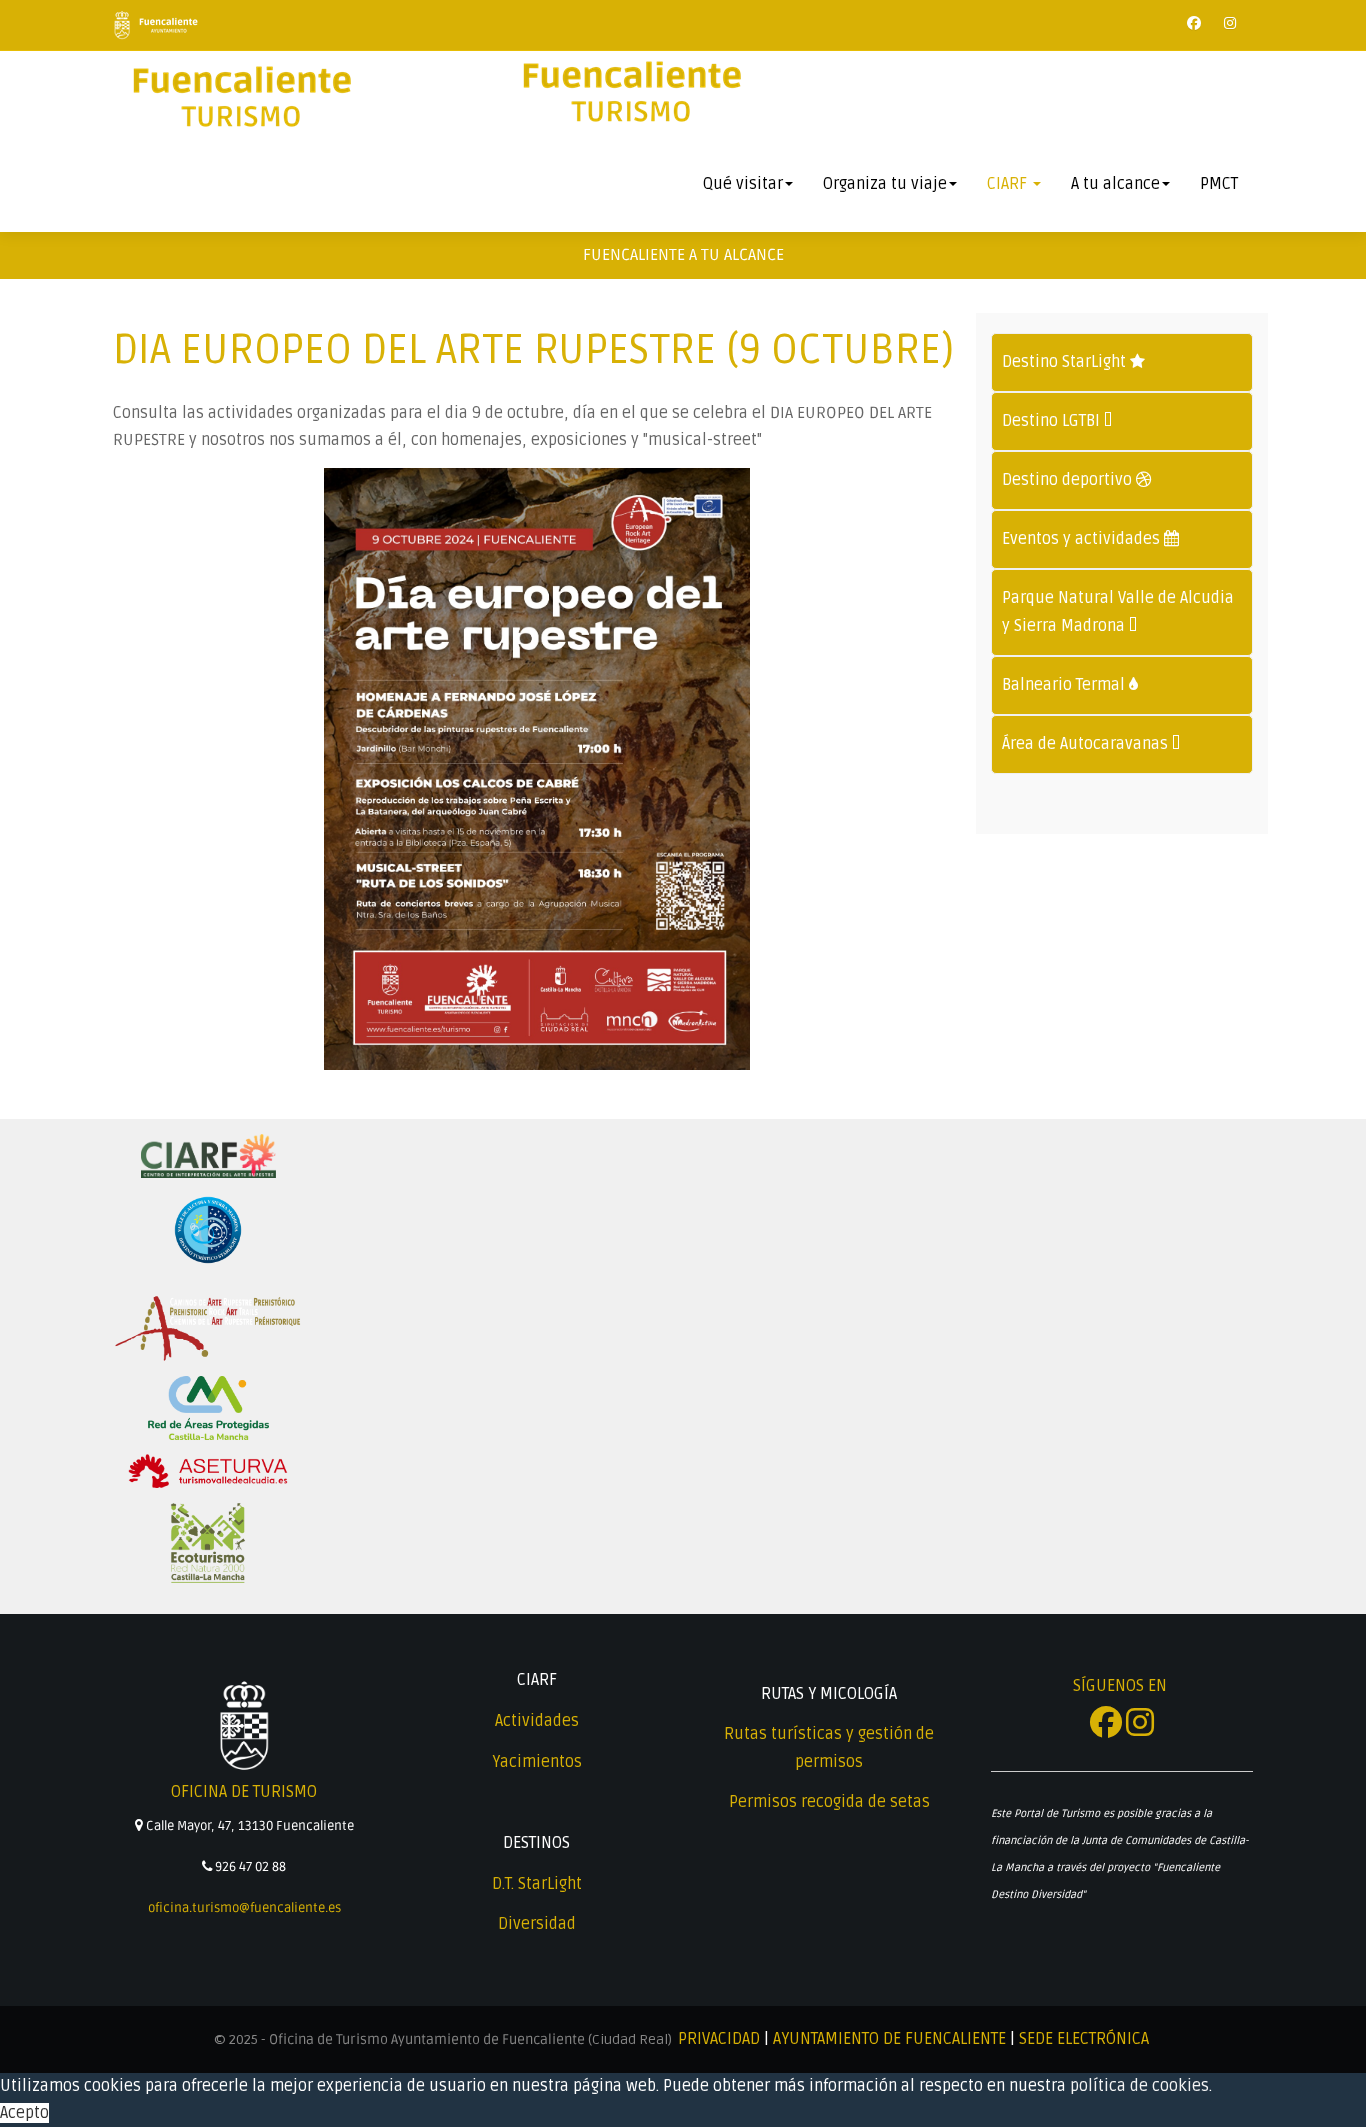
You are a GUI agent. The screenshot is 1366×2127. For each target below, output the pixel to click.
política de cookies (1139, 2086)
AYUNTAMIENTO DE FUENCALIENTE (889, 2039)
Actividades (537, 1721)
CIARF (1009, 184)
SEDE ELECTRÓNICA (1084, 2039)
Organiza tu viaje (885, 184)
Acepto (24, 2113)
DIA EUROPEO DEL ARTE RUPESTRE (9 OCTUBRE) (533, 350)
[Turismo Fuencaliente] (240, 98)
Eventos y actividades (1083, 539)
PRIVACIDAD (719, 2039)
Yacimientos (537, 1762)
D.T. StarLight (537, 1884)
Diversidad (537, 1924)
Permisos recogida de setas (829, 1802)
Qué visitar (743, 184)
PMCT (1219, 184)
